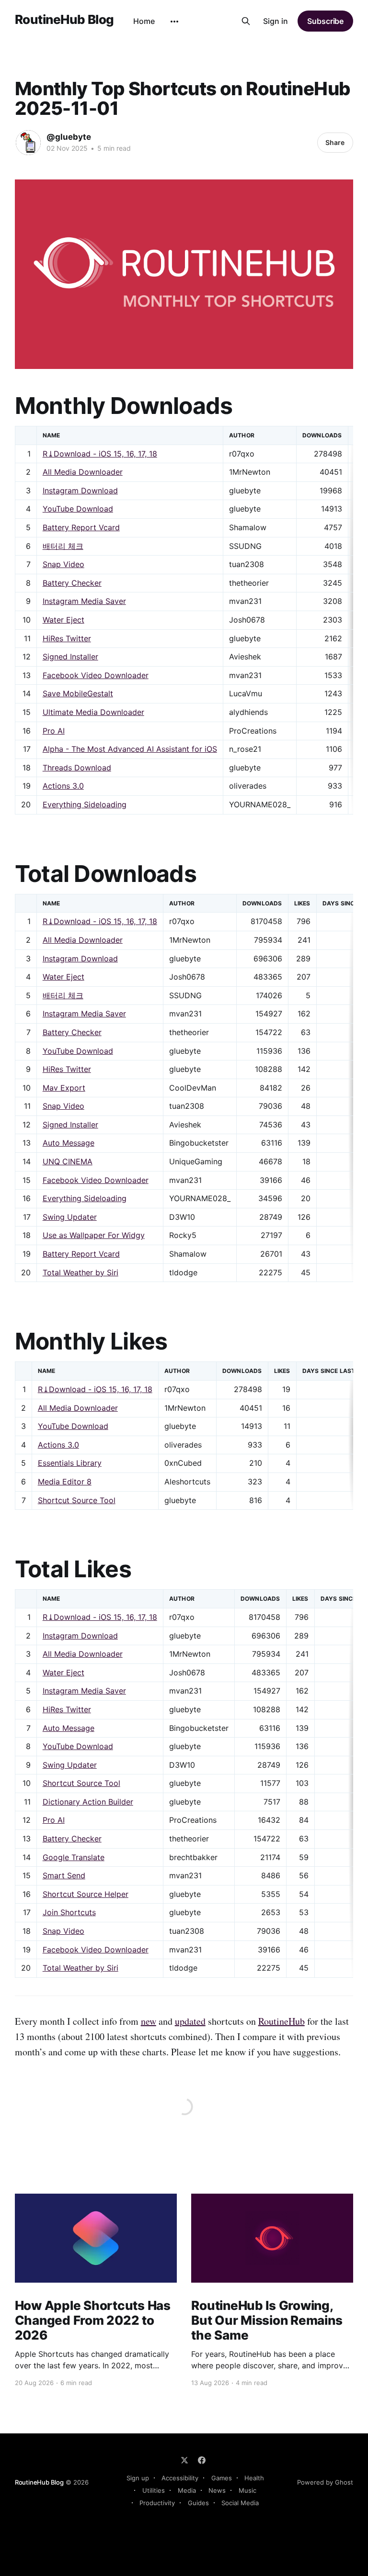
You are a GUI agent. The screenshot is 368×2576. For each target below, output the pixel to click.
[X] (184, 2460)
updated (190, 2021)
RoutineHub (282, 2021)
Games (222, 2478)
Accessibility (180, 2478)
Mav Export (64, 1088)
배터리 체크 (63, 546)
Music (247, 2490)
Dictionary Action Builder (88, 1802)
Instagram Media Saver (84, 601)
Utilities (154, 2490)
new (149, 2021)
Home (144, 21)
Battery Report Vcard (81, 527)
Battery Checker (72, 583)
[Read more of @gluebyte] (28, 143)
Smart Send (64, 1875)
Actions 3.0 (63, 786)
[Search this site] (246, 21)
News (217, 2490)
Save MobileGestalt (78, 693)
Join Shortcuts (69, 1912)
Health (254, 2478)
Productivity (157, 2503)
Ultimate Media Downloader (93, 712)
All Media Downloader (83, 472)
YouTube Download (78, 509)
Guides (198, 2503)
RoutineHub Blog (64, 20)
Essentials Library (70, 1463)
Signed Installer (70, 657)
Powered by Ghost (325, 2482)
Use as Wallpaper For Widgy (94, 1235)
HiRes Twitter (67, 638)
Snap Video (63, 564)
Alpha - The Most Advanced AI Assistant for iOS (130, 749)
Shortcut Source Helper (86, 1894)
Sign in (276, 21)
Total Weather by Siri (80, 1272)
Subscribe (325, 21)
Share (335, 142)
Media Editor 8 (65, 1482)
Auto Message (69, 1143)
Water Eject (63, 620)
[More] (174, 22)
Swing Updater (70, 1217)
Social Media (240, 2503)
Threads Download (77, 768)
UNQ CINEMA (68, 1161)
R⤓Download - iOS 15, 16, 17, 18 (100, 454)
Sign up (138, 2478)
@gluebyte (69, 137)
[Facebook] (202, 2460)
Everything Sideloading (85, 804)
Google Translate (74, 1857)
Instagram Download (80, 491)
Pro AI (54, 731)
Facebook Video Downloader (96, 675)
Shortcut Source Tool (77, 1500)
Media (187, 2490)
